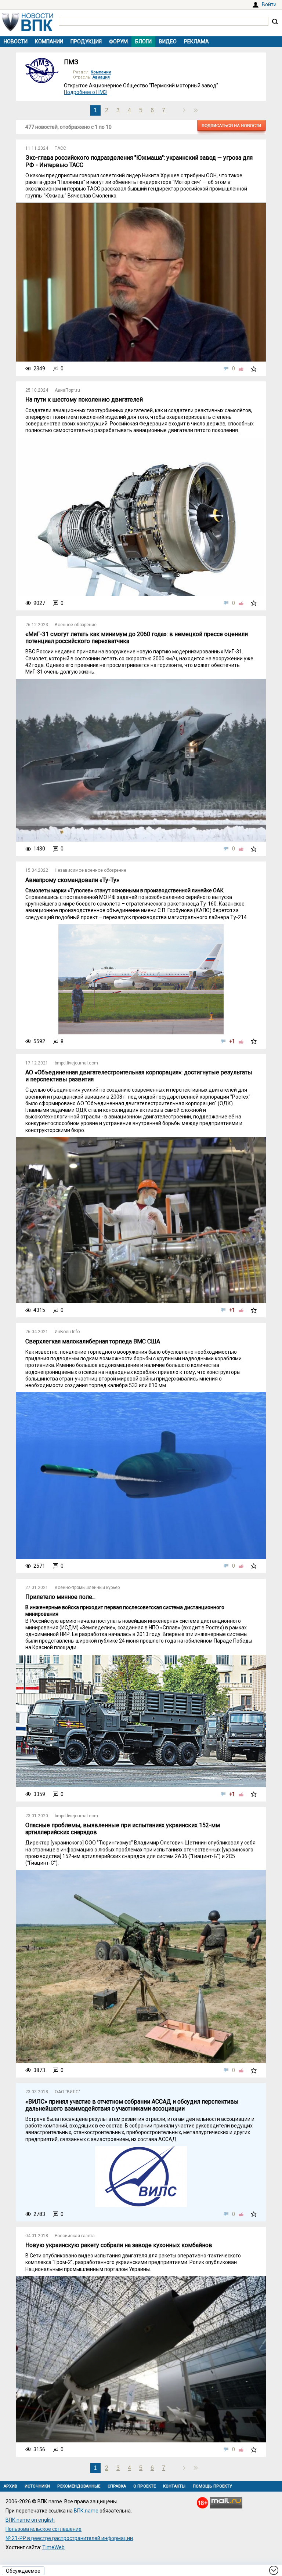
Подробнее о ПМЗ (85, 92)
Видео (168, 41)
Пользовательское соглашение (44, 2529)
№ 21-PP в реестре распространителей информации (69, 2538)
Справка (117, 2486)
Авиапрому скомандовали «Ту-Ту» (72, 880)
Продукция (86, 41)
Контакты (174, 2486)
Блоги (143, 41)
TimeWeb (53, 2547)
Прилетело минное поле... (60, 1597)
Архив (10, 2486)
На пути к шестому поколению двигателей (84, 400)
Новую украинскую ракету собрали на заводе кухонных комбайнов (119, 2245)
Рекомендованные (79, 2486)
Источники (37, 2486)
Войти (269, 4)
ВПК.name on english (30, 2520)
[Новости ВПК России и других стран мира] (28, 29)
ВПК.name (86, 2511)
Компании (49, 41)
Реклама (196, 41)
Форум (118, 41)
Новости (16, 41)
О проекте (144, 2486)
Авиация (101, 77)
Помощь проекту (212, 2486)
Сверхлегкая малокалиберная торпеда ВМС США (93, 1341)
